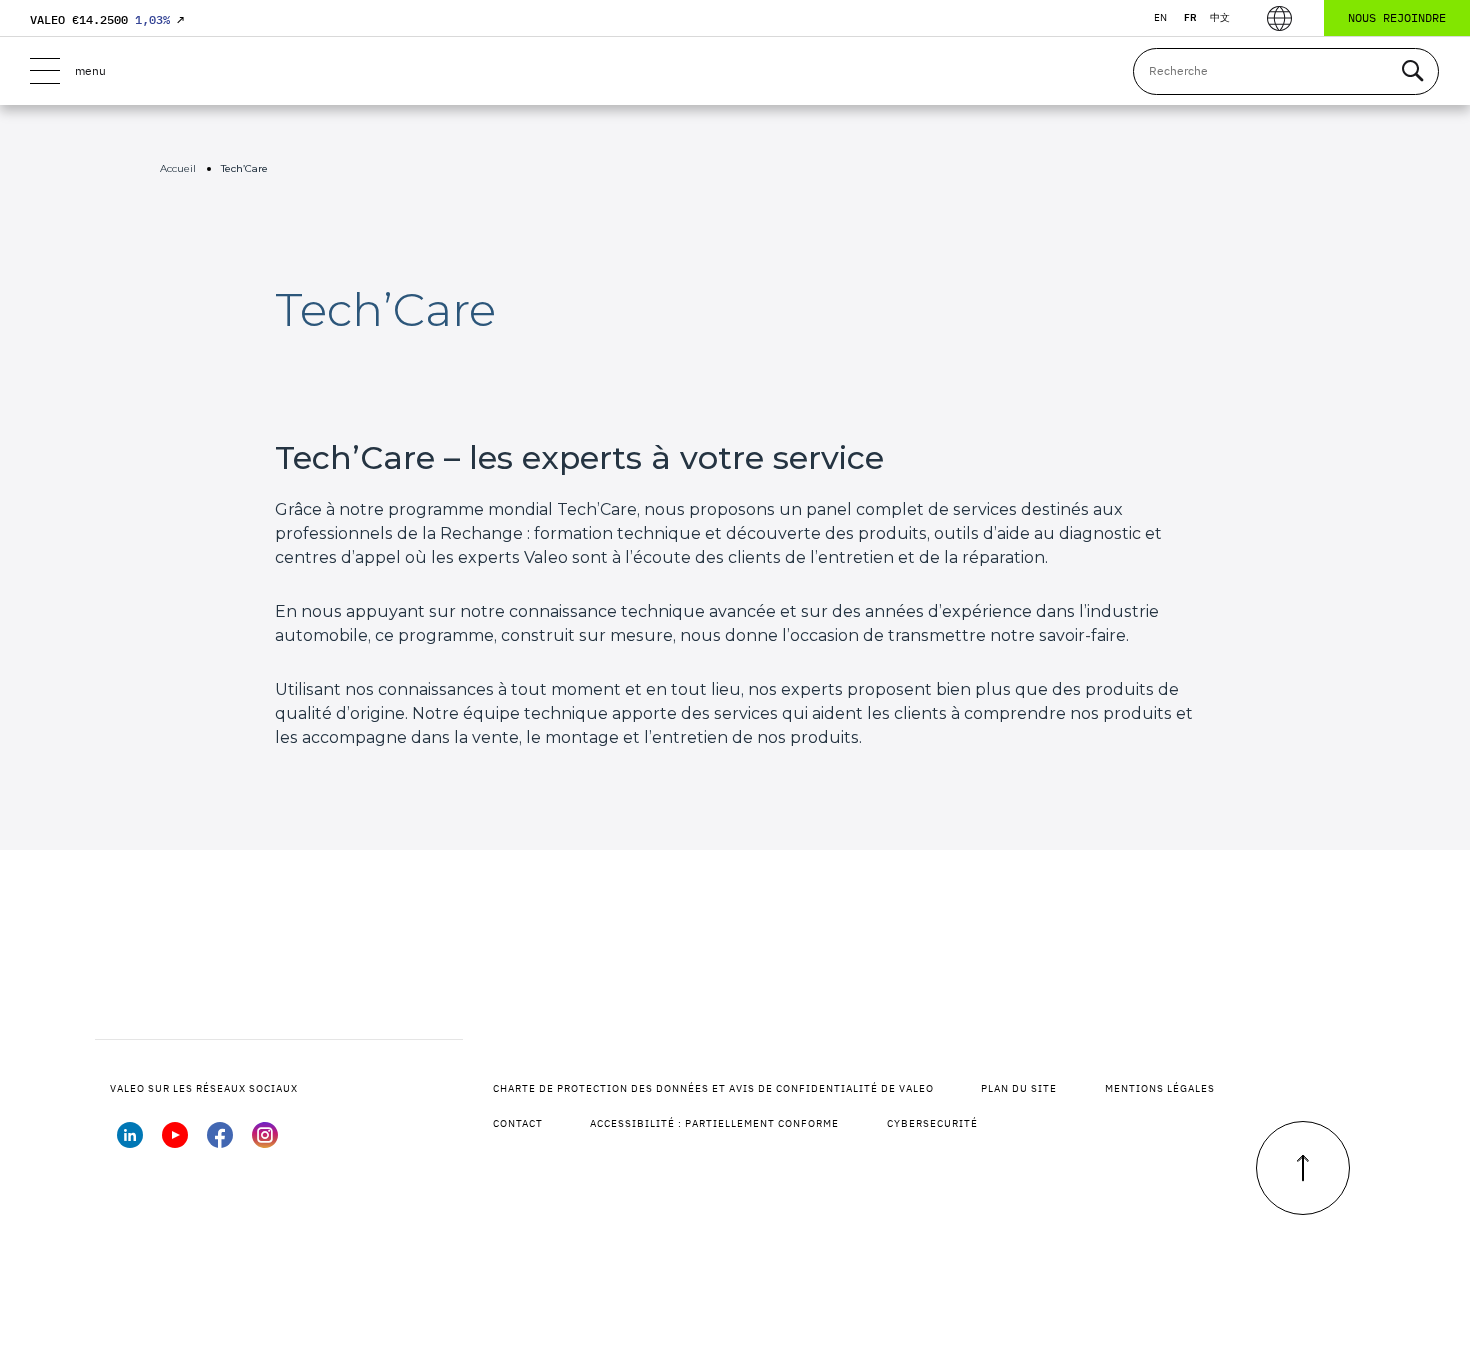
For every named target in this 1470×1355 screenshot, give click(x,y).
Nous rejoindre (1397, 17)
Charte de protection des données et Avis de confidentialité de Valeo (713, 1088)
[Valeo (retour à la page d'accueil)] (735, 71)
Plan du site (1019, 1088)
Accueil (178, 168)
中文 (1220, 17)
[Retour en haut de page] (1303, 1168)
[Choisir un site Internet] (1279, 18)
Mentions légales (1160, 1088)
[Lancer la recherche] (1412, 71)
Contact (518, 1123)
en (1160, 17)
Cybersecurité (932, 1123)
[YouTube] (175, 1142)
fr (1190, 17)
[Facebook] (220, 1142)
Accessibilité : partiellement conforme (714, 1123)
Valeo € (107, 19)
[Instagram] (265, 1142)
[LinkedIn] (130, 1142)
